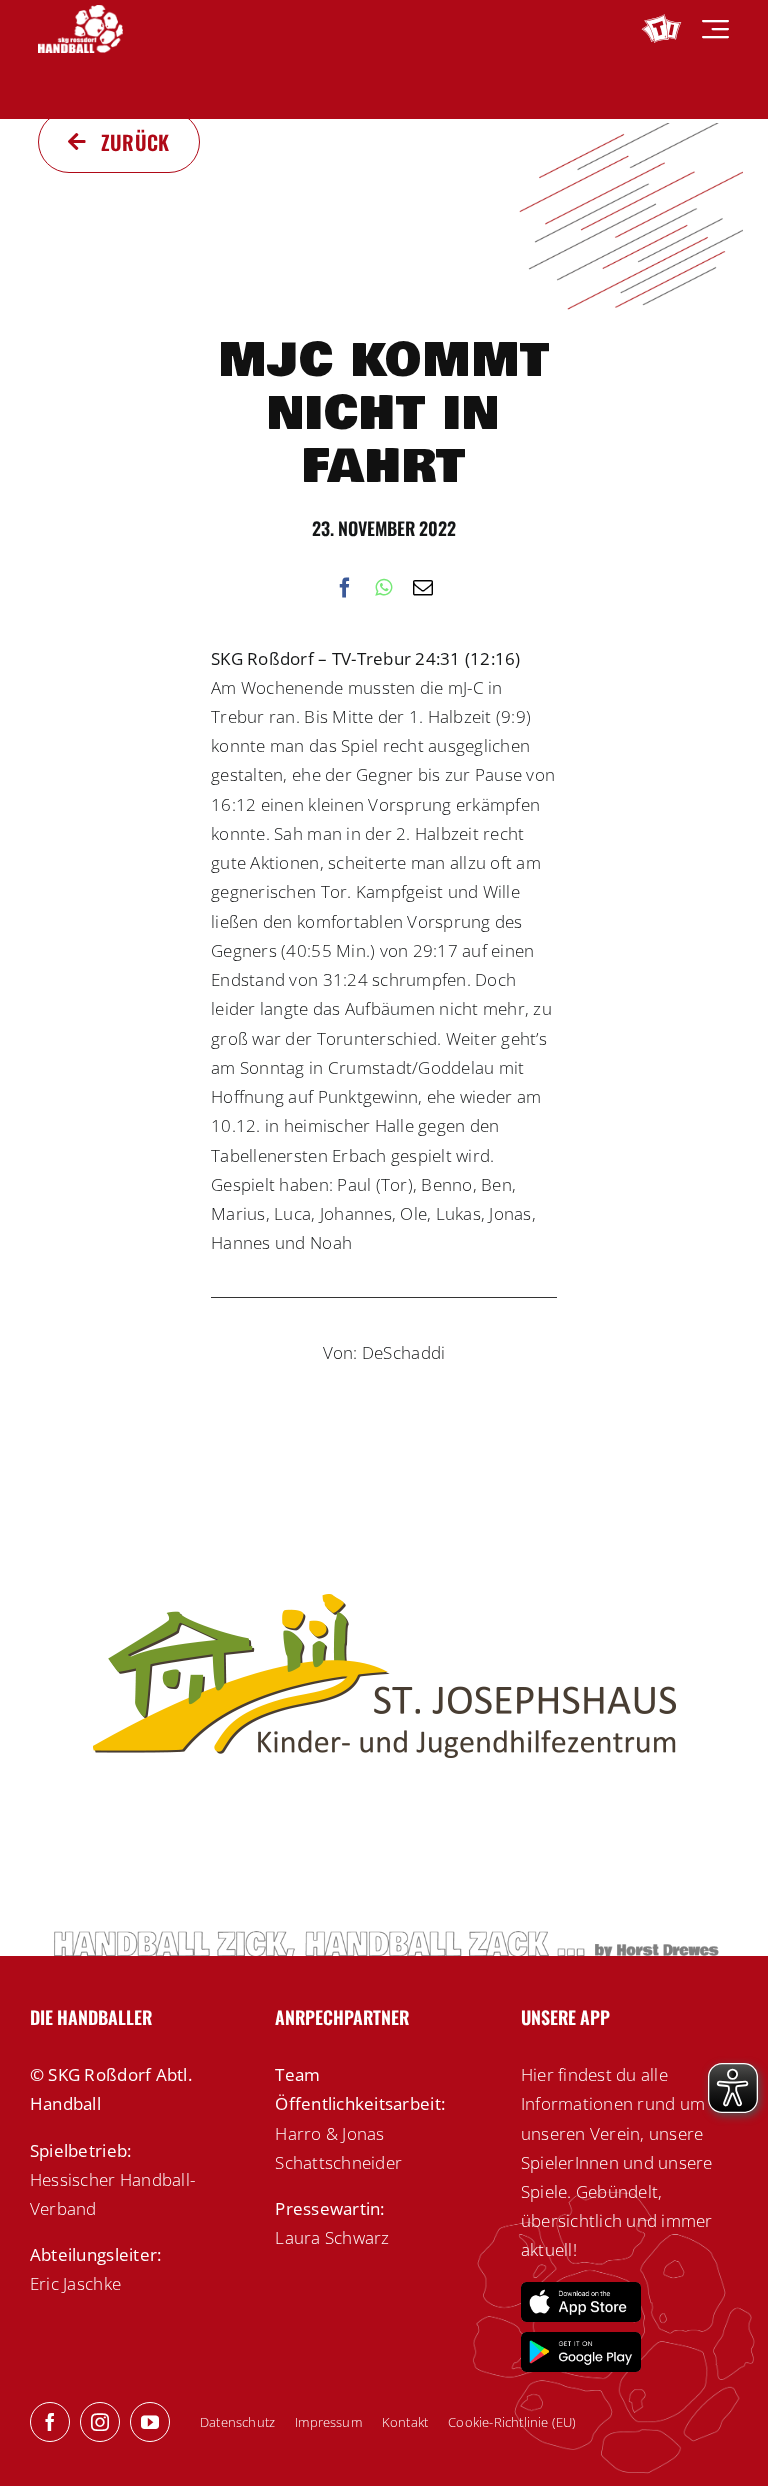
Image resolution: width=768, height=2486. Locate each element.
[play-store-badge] (581, 2340)
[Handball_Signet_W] (80, 13)
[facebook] (50, 2422)
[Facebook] (345, 588)
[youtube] (150, 2422)
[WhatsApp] (383, 588)
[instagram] (100, 2422)
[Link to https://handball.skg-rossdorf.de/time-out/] (661, 29)
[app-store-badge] (581, 2290)
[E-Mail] (423, 588)
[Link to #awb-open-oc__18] (715, 29)
